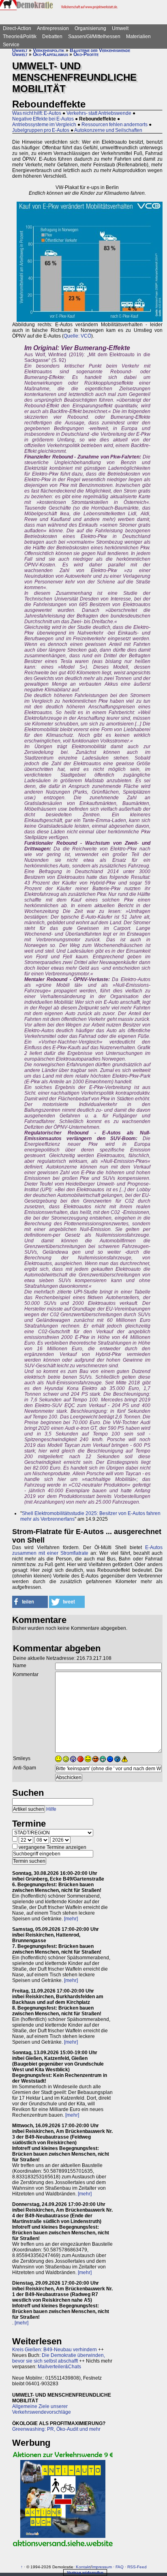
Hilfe (51, 1809)
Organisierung (90, 28)
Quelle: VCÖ (77, 336)
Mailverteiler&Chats (59, 2367)
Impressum (102, 2567)
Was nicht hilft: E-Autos (37, 113)
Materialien (138, 37)
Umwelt (120, 28)
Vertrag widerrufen (85, 2573)
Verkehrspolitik (49, 50)
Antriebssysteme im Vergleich (44, 125)
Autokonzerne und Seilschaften (108, 130)
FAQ (120, 2567)
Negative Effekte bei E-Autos (43, 119)
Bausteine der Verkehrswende (100, 50)
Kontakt (83, 2567)
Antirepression (53, 28)
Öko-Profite (86, 54)
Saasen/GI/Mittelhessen (94, 37)
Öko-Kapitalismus (50, 54)
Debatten (52, 37)
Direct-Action (17, 28)
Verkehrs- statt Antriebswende (99, 113)
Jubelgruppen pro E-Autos (41, 130)
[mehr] (71, 1919)
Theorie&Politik (20, 37)
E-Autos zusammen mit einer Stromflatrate (87, 1550)
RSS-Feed (137, 2567)
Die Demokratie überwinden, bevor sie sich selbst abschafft (59, 2358)
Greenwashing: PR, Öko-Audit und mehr (56, 2429)
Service (11, 45)
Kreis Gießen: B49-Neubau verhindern (55, 2350)
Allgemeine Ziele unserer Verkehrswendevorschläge (42, 2409)
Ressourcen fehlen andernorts (115, 125)
